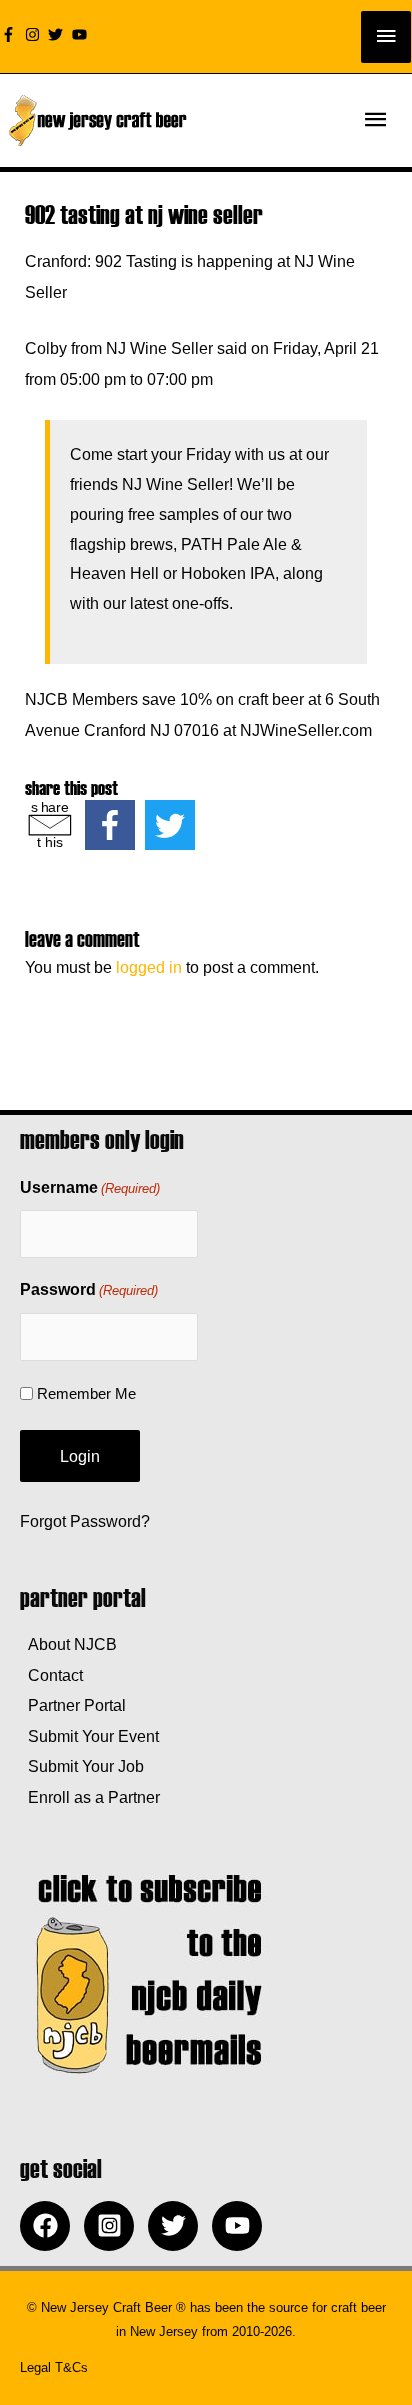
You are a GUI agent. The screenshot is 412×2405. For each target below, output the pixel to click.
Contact (51, 1675)
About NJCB (68, 1644)
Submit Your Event (89, 1736)
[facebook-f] (11, 34)
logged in (149, 967)
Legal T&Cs (54, 2367)
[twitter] (58, 34)
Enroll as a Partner (90, 1797)
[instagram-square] (114, 2226)
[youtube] (82, 34)
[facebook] (50, 2226)
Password (89, 1289)
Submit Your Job (82, 1766)
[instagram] (35, 34)
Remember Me (86, 1393)
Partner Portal (73, 1705)
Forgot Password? (85, 1521)
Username (90, 1187)
